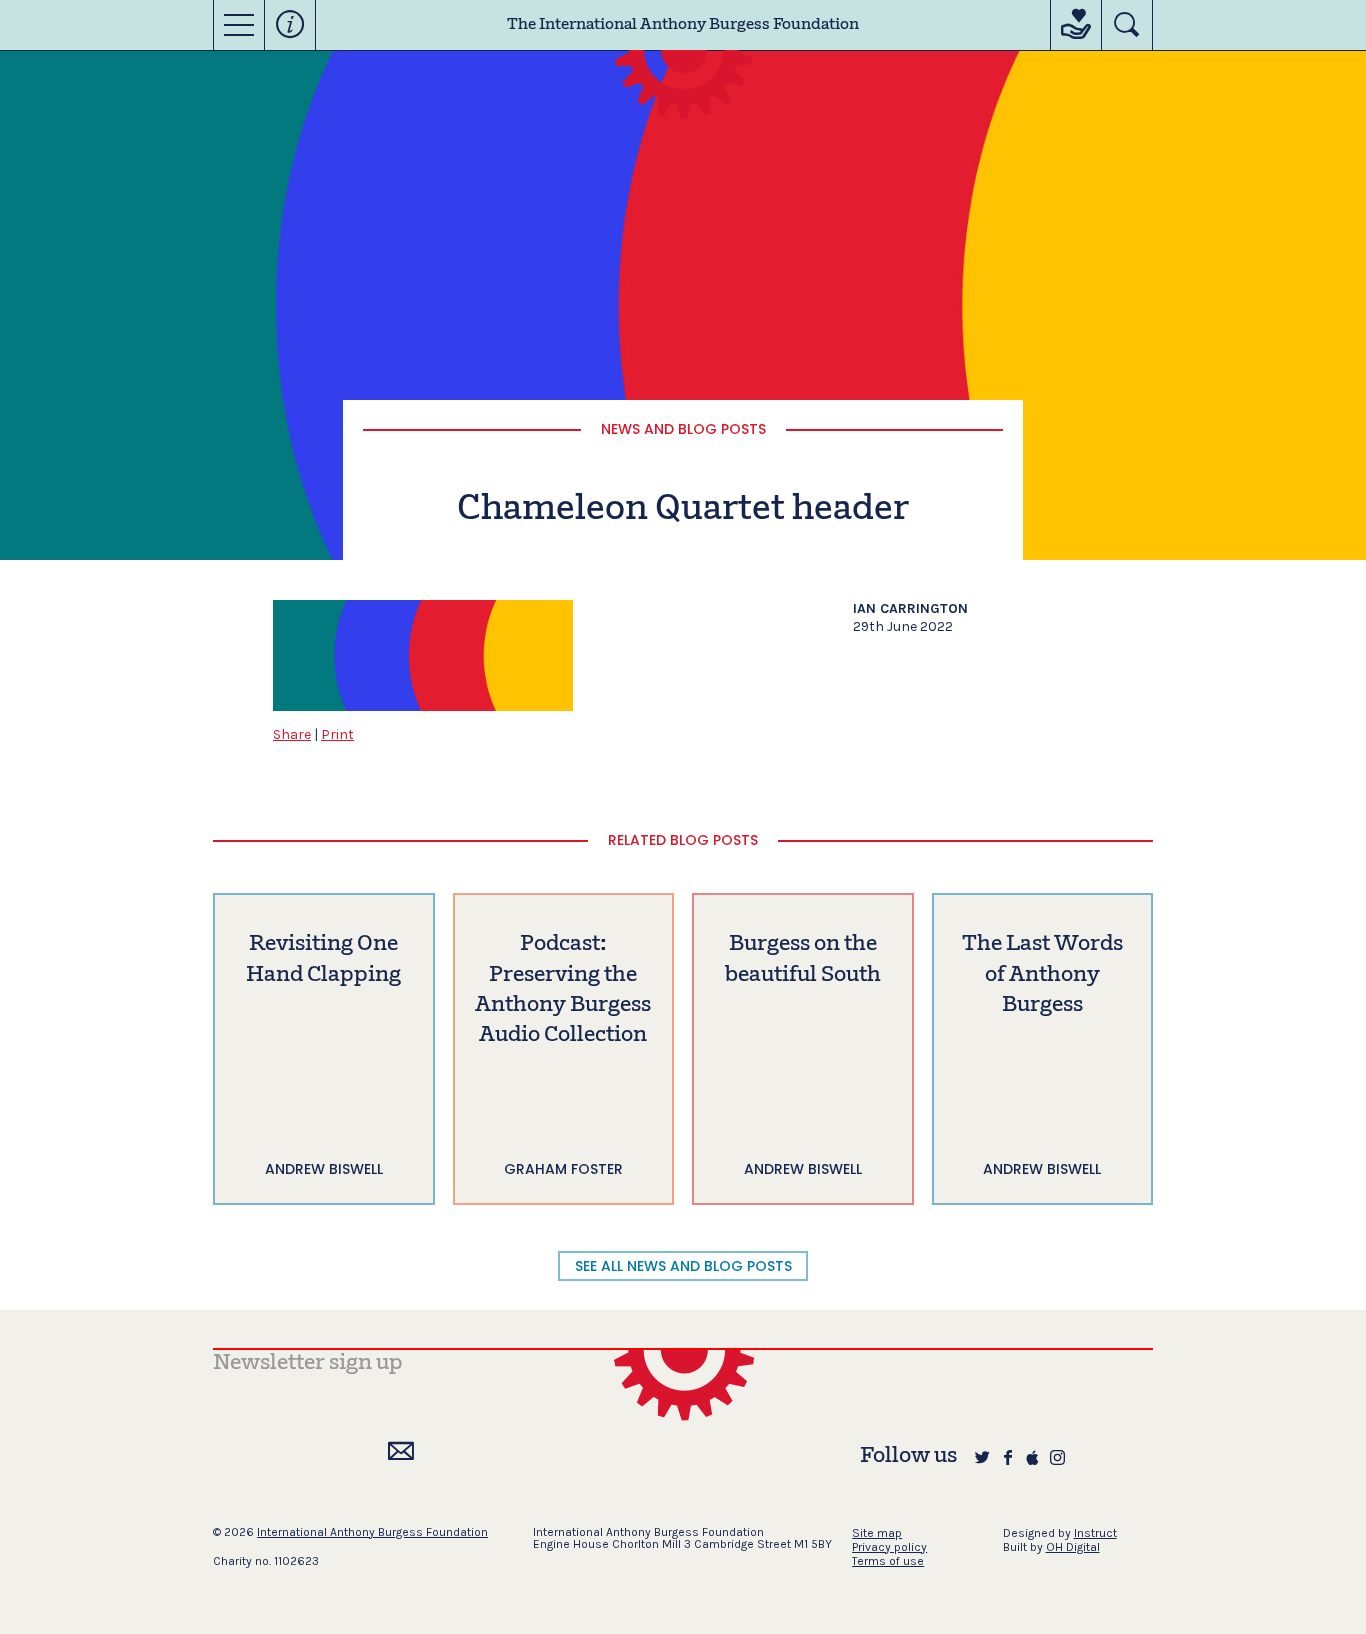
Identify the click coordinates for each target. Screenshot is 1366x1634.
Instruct (1095, 1533)
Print (337, 734)
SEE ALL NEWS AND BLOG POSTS (683, 1266)
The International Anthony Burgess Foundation (683, 25)
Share (292, 734)
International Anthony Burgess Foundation (372, 1532)
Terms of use (888, 1561)
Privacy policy (889, 1547)
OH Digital (1073, 1547)
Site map (877, 1533)
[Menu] (239, 25)
